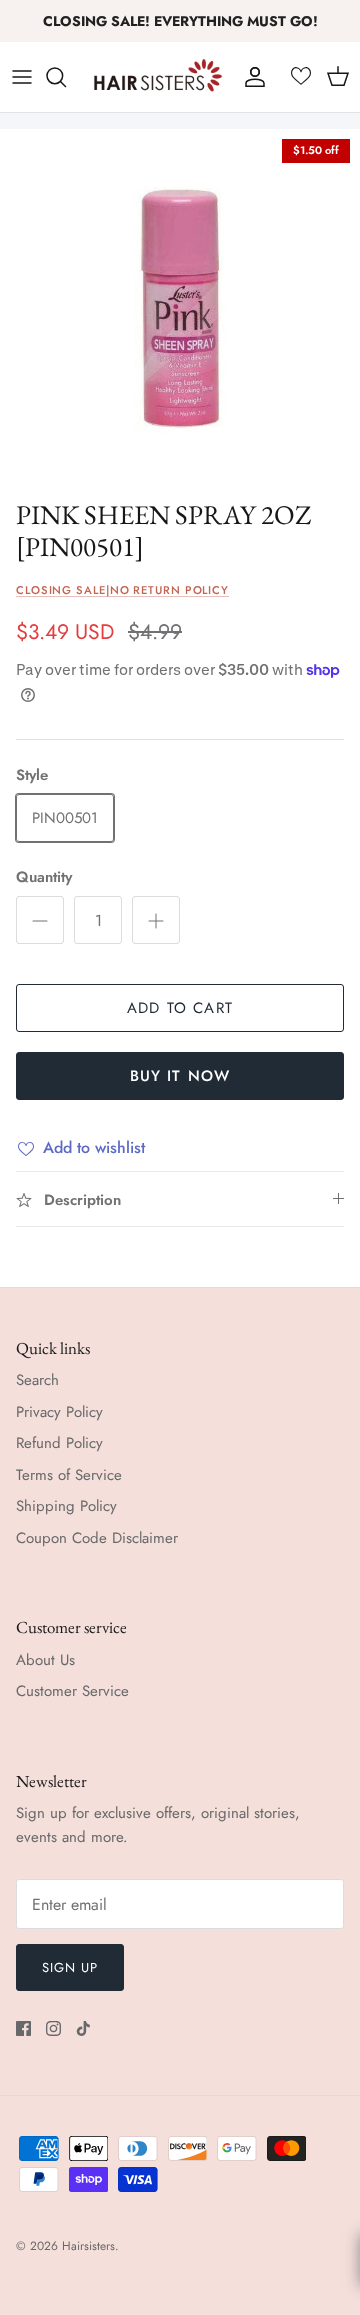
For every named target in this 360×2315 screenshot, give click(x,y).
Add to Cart (180, 1008)
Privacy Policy (59, 1412)
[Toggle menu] (22, 77)
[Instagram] (53, 2028)
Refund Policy (59, 1443)
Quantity (44, 877)
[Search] (66, 77)
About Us (45, 1660)
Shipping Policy (66, 1506)
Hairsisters (88, 2246)
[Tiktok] (83, 2028)
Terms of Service (69, 1475)
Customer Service (72, 1691)
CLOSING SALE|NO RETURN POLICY (122, 590)
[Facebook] (23, 2028)
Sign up (70, 1967)
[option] (180, 309)
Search (37, 1380)
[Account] (250, 77)
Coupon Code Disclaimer (97, 1538)
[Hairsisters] (158, 77)
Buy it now (180, 1076)
